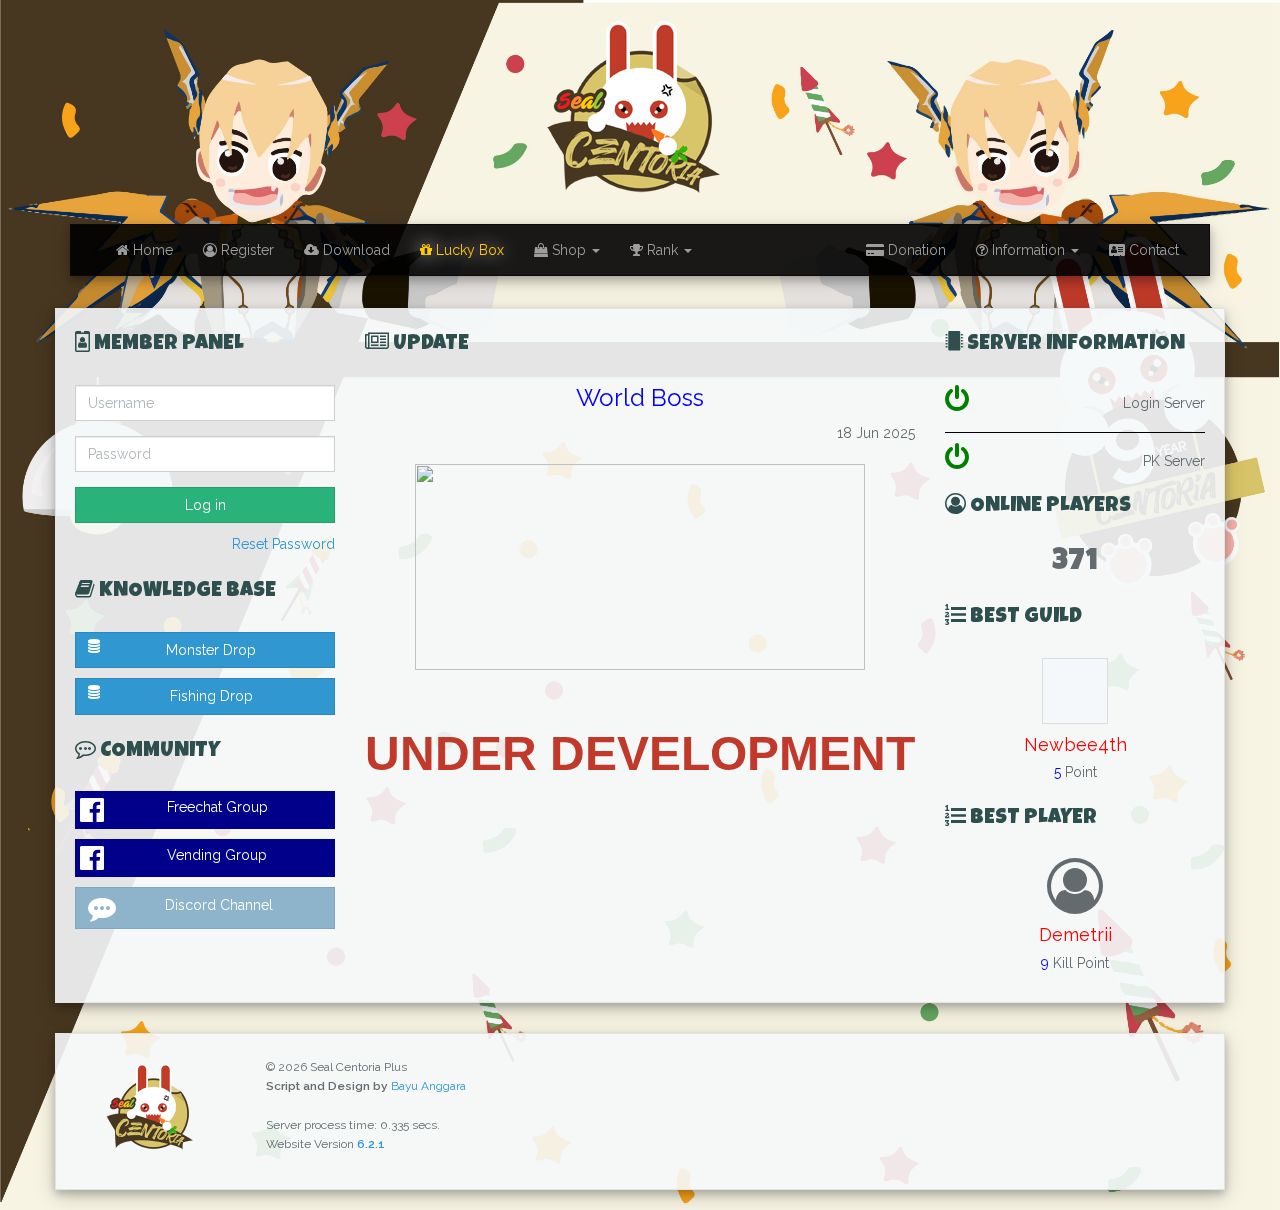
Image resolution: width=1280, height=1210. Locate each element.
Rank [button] (662, 250)
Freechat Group (217, 807)
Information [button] (1028, 250)
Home (151, 250)
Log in (205, 505)
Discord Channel (219, 905)
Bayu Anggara (428, 1086)
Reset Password (283, 544)
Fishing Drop (211, 696)
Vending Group (217, 855)
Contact (1152, 250)
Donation (915, 250)
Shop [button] (569, 250)
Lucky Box (468, 250)
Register (245, 250)
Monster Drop (211, 650)
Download (354, 250)
